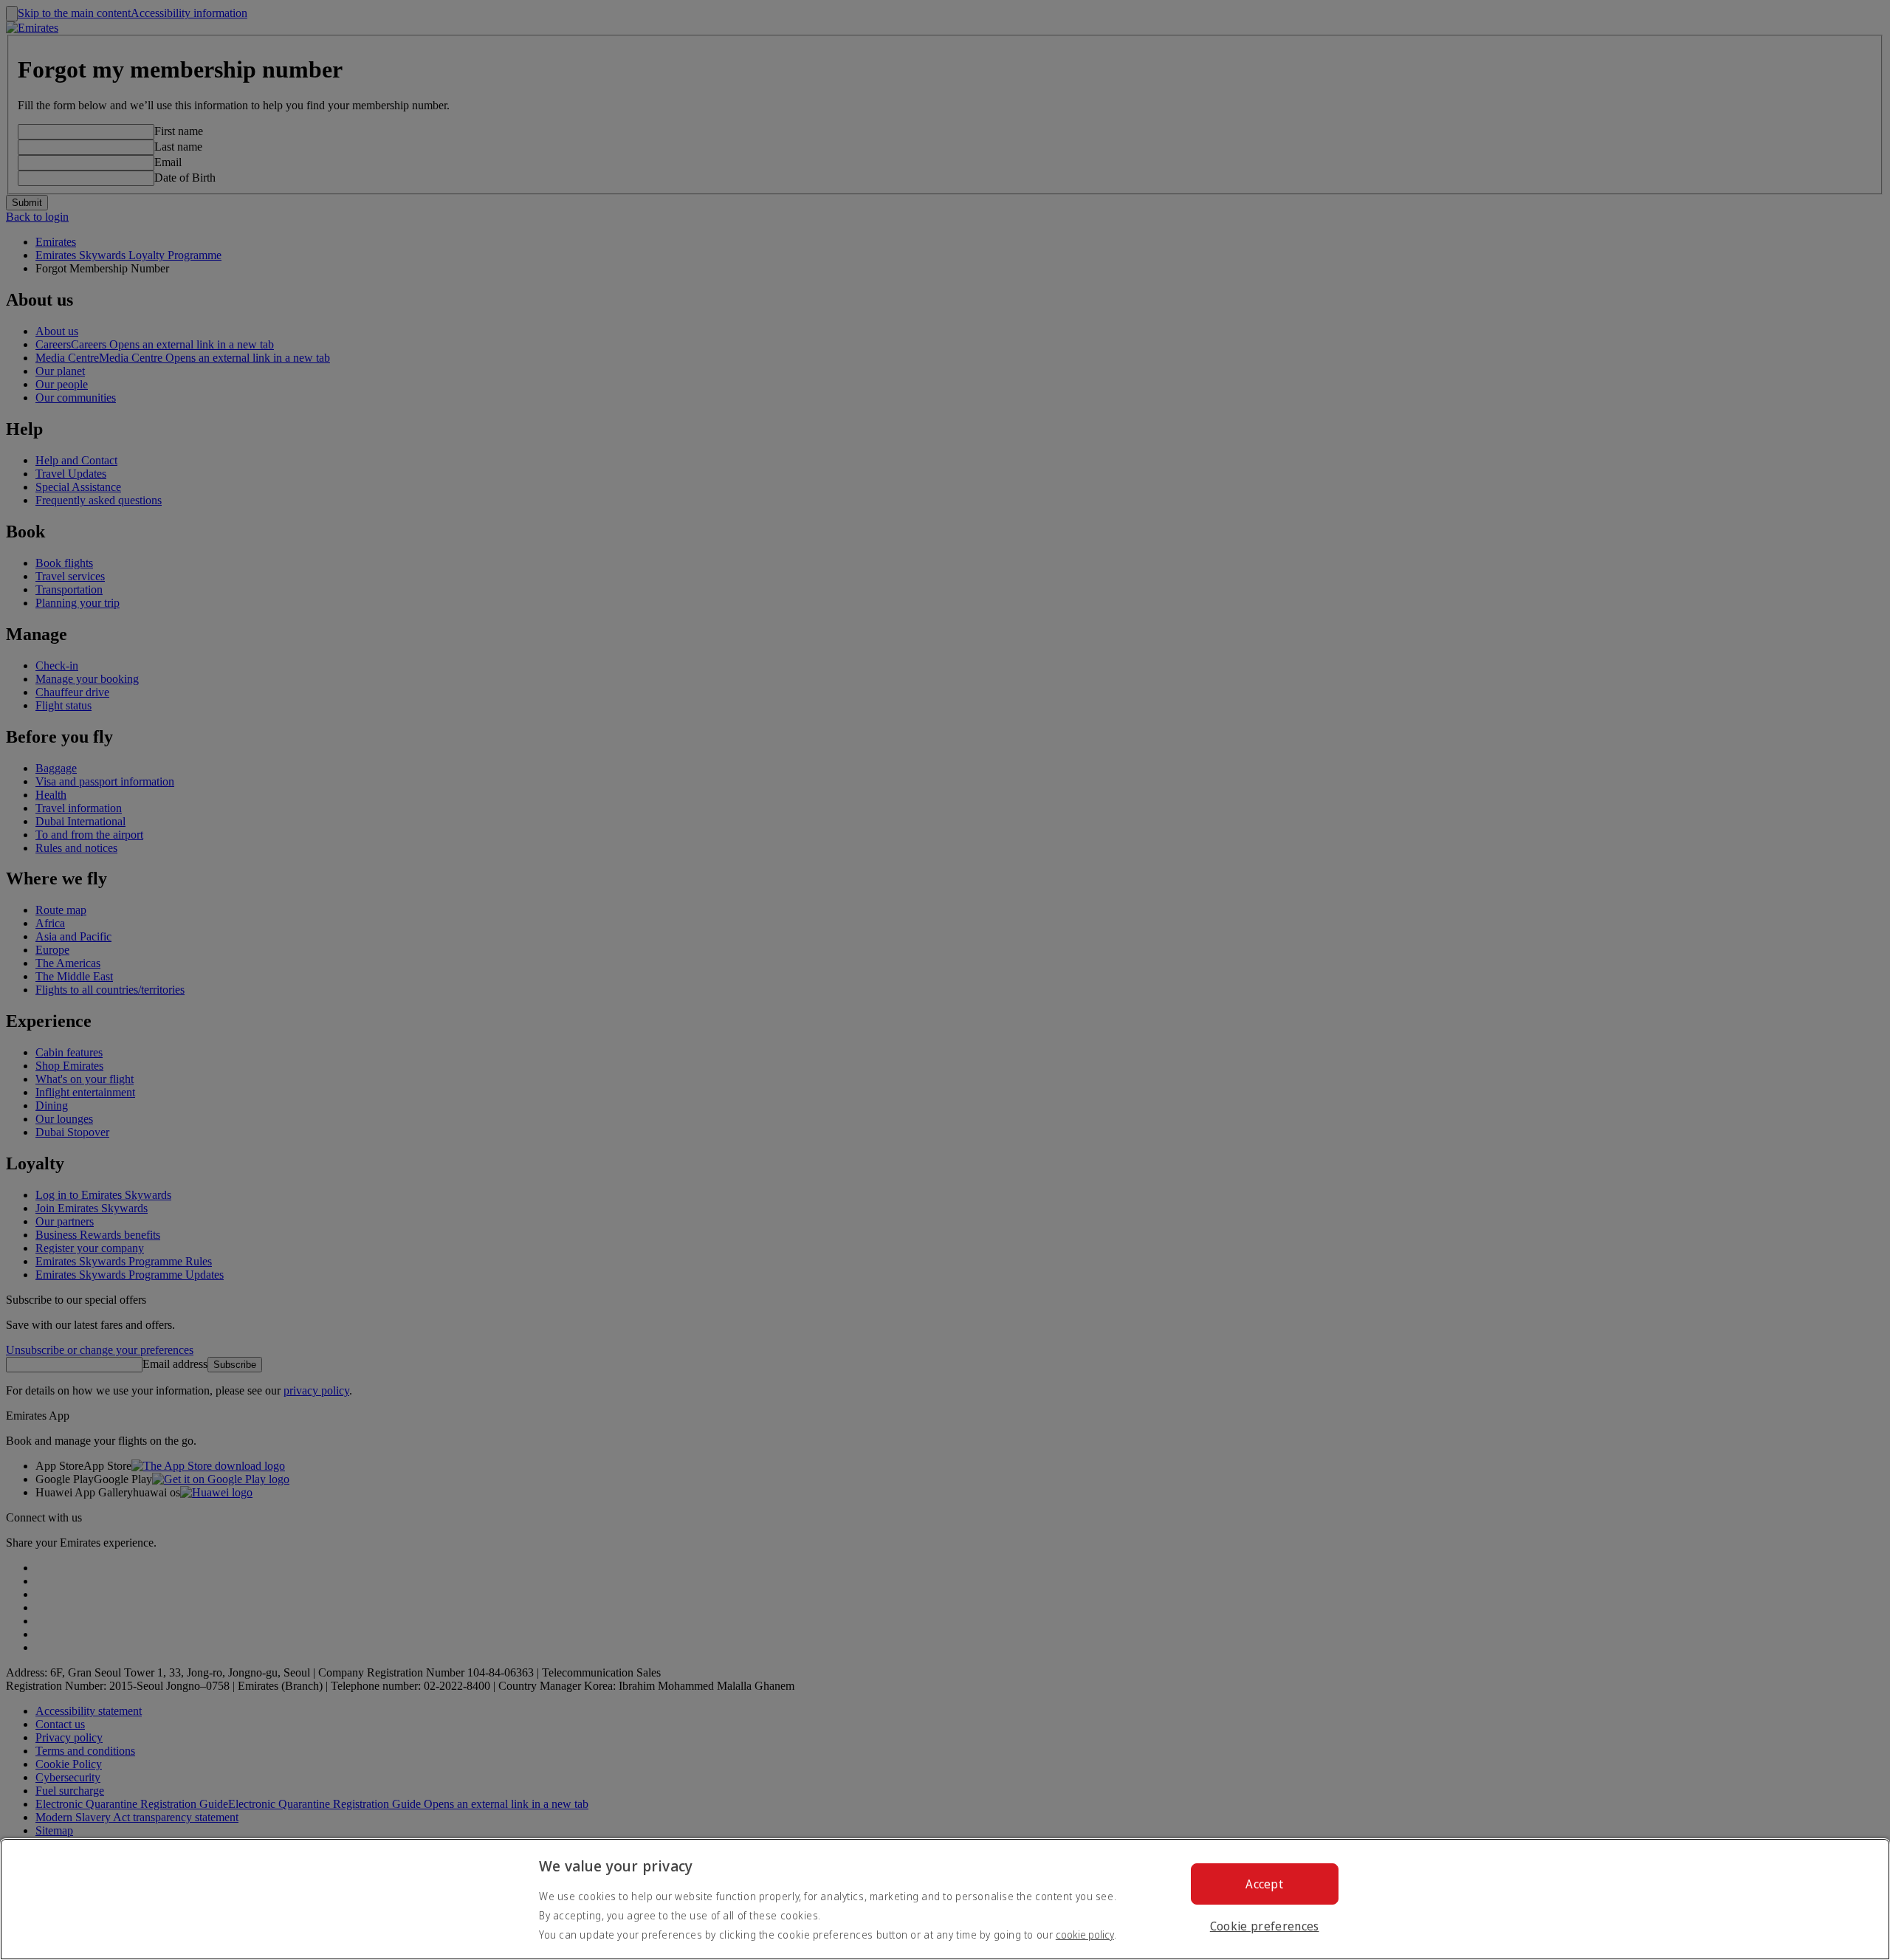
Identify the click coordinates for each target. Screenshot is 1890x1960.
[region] (945, 1899)
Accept (1264, 1884)
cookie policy (1085, 1935)
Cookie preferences (1265, 1926)
